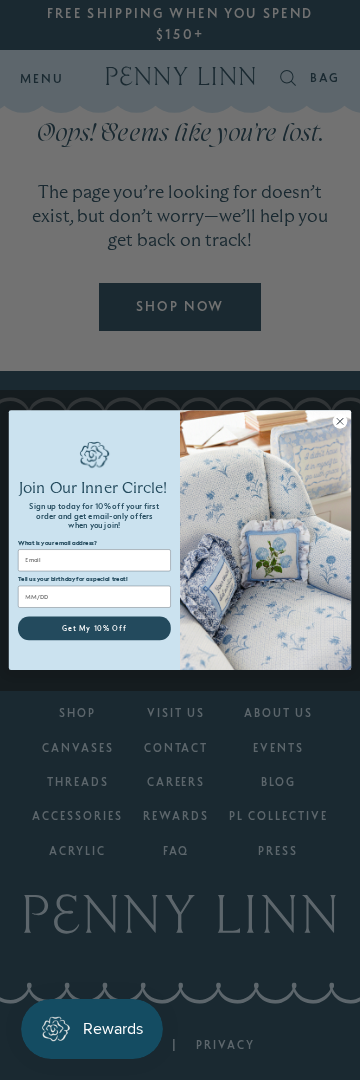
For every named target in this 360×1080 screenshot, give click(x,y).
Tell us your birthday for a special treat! (73, 579)
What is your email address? (57, 542)
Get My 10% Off (94, 628)
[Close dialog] (339, 420)
